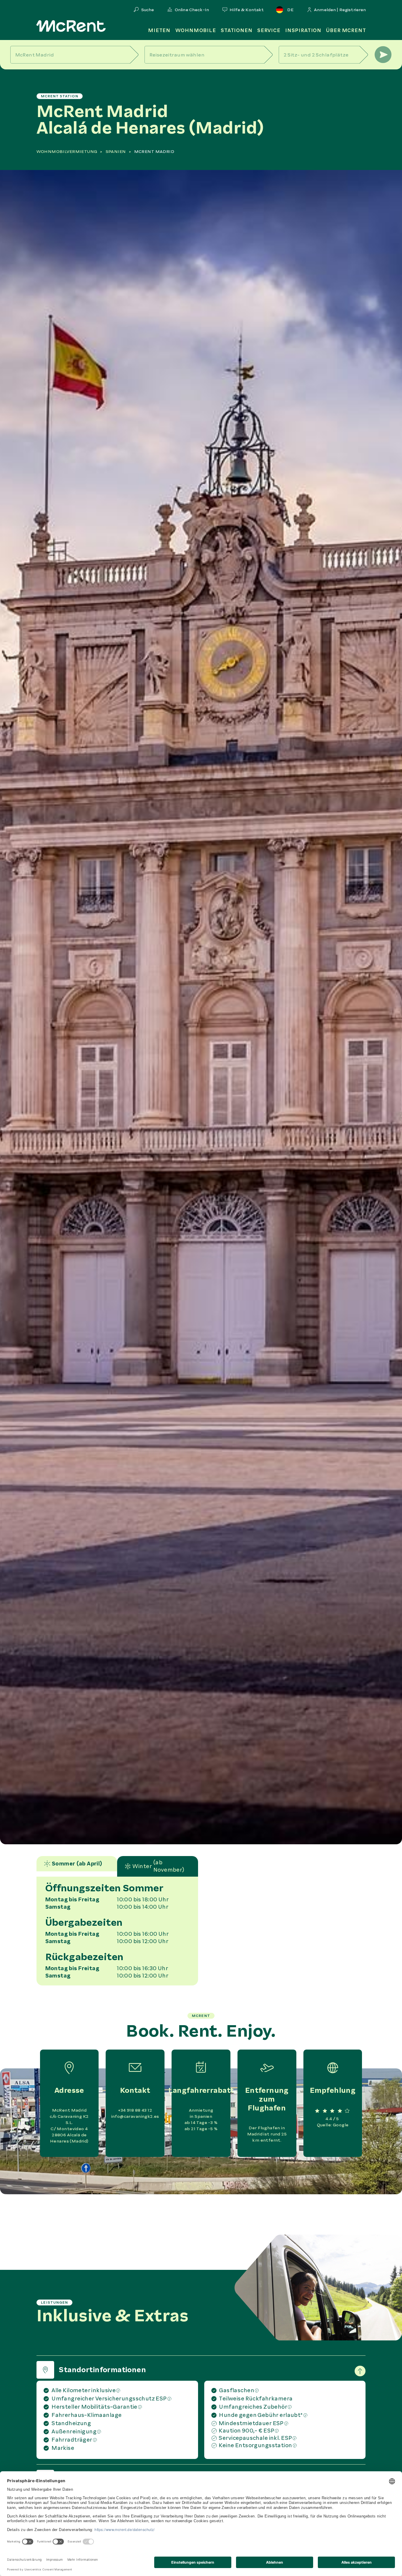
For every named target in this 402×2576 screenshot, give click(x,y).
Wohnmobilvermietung (67, 152)
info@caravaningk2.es (135, 2116)
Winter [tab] (158, 1866)
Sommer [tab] (77, 1864)
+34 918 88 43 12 (135, 2110)
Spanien (116, 152)
